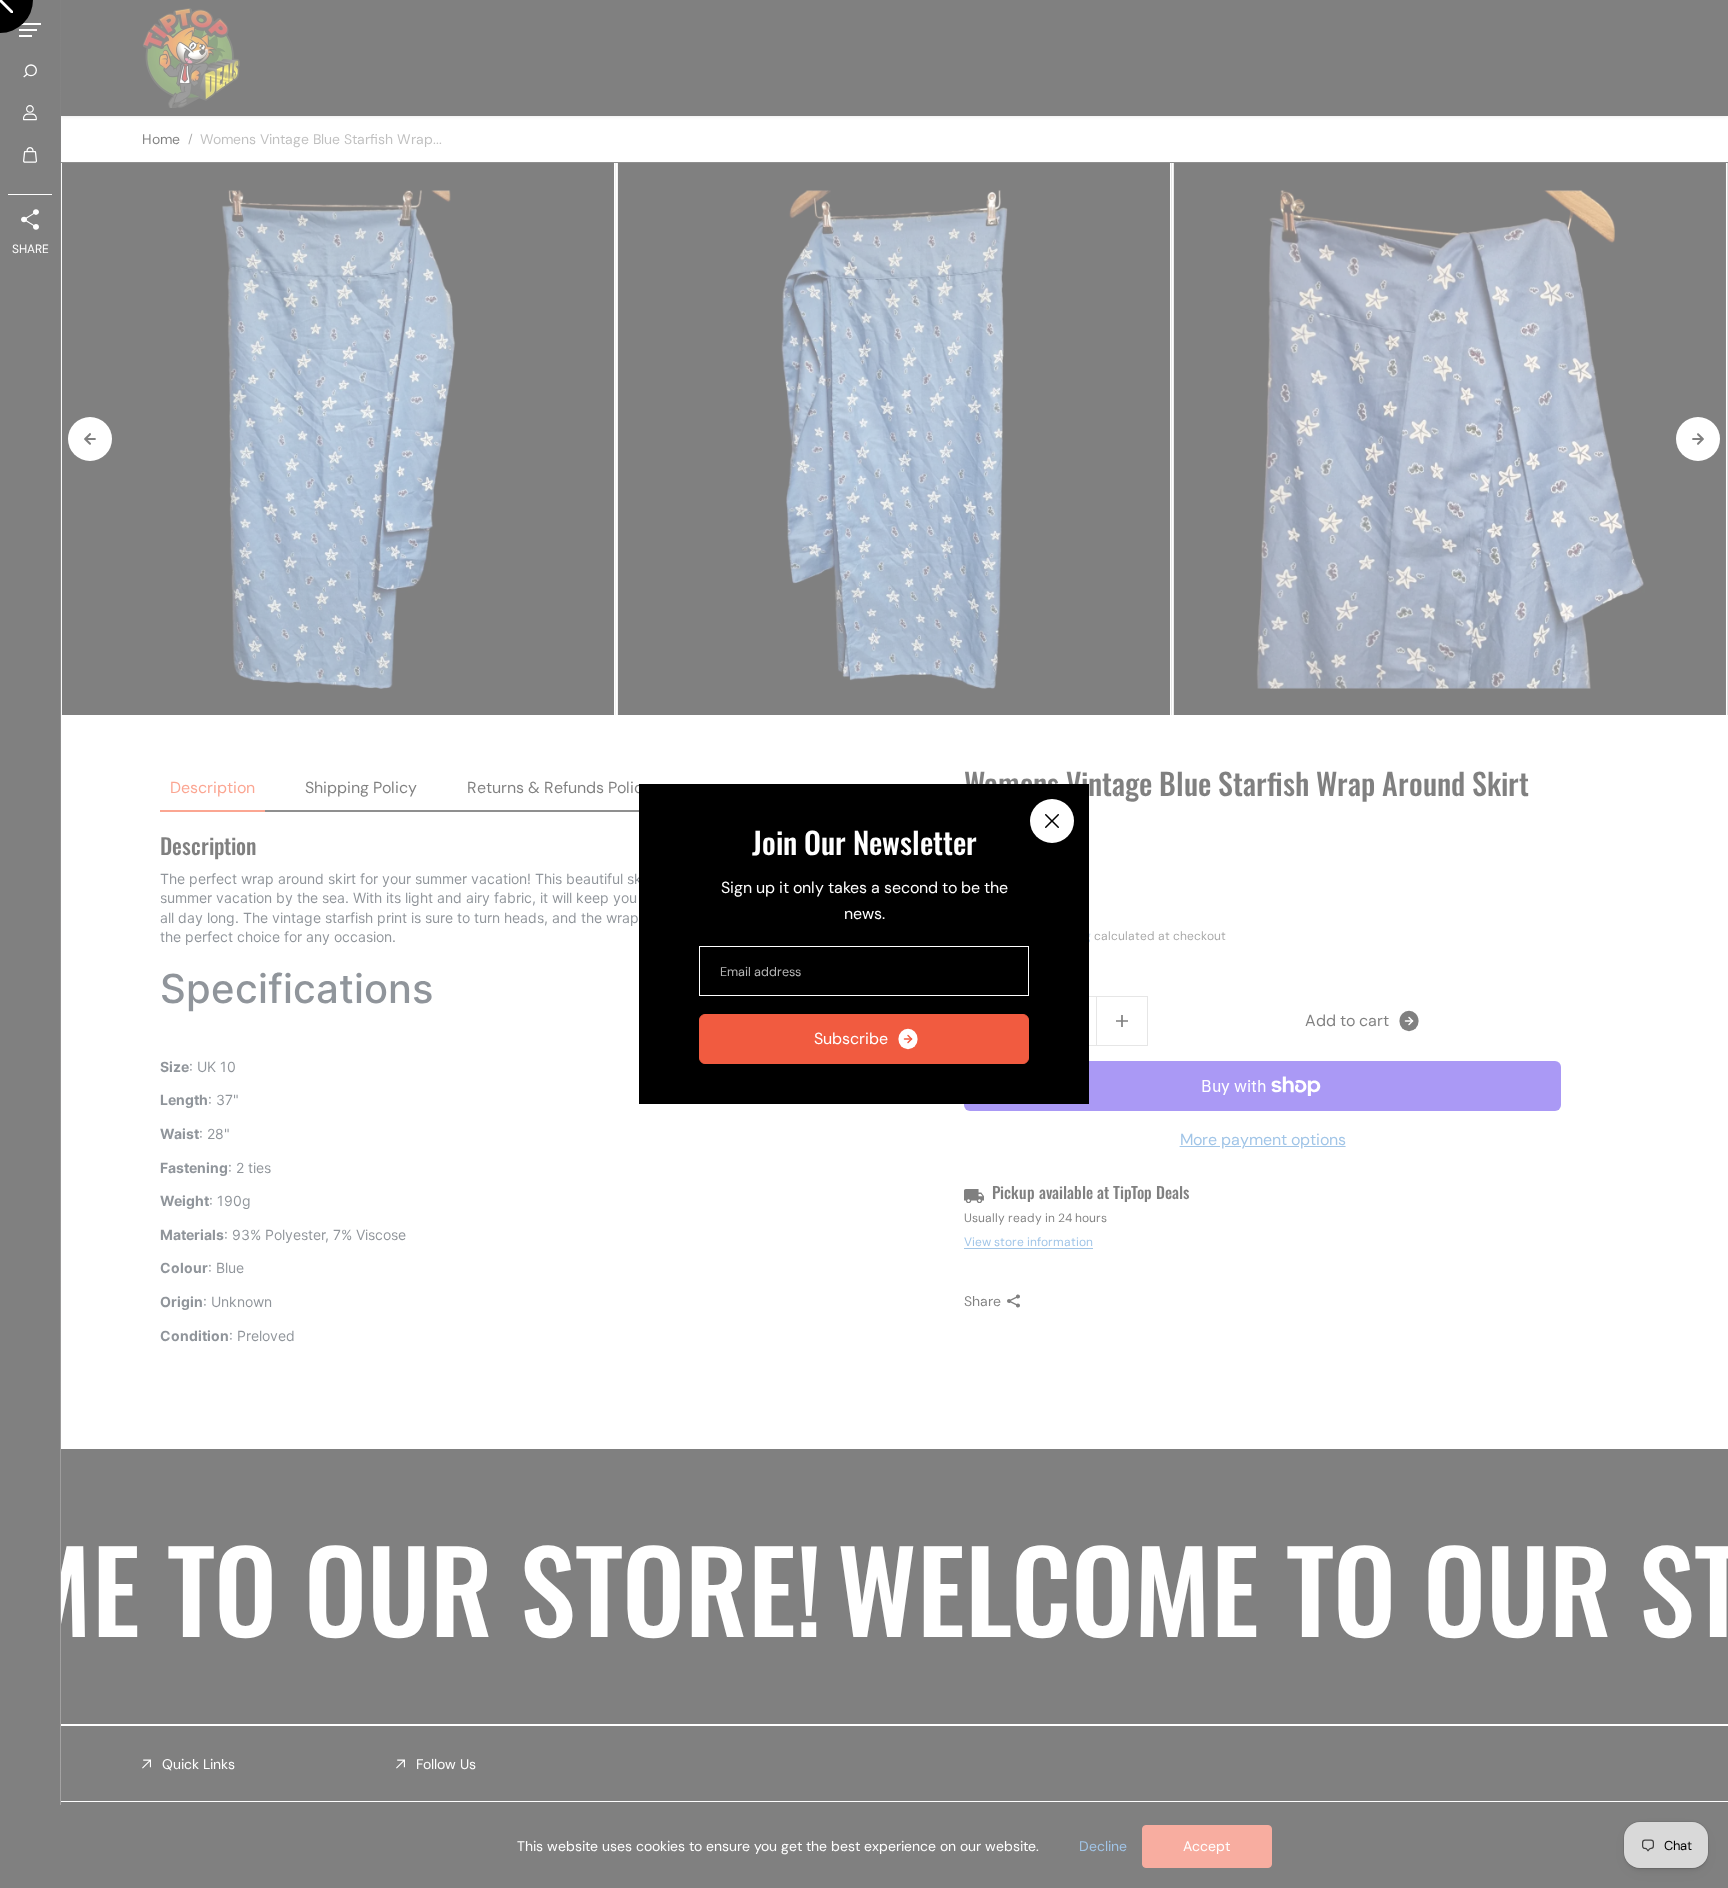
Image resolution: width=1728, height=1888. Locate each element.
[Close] (1052, 821)
